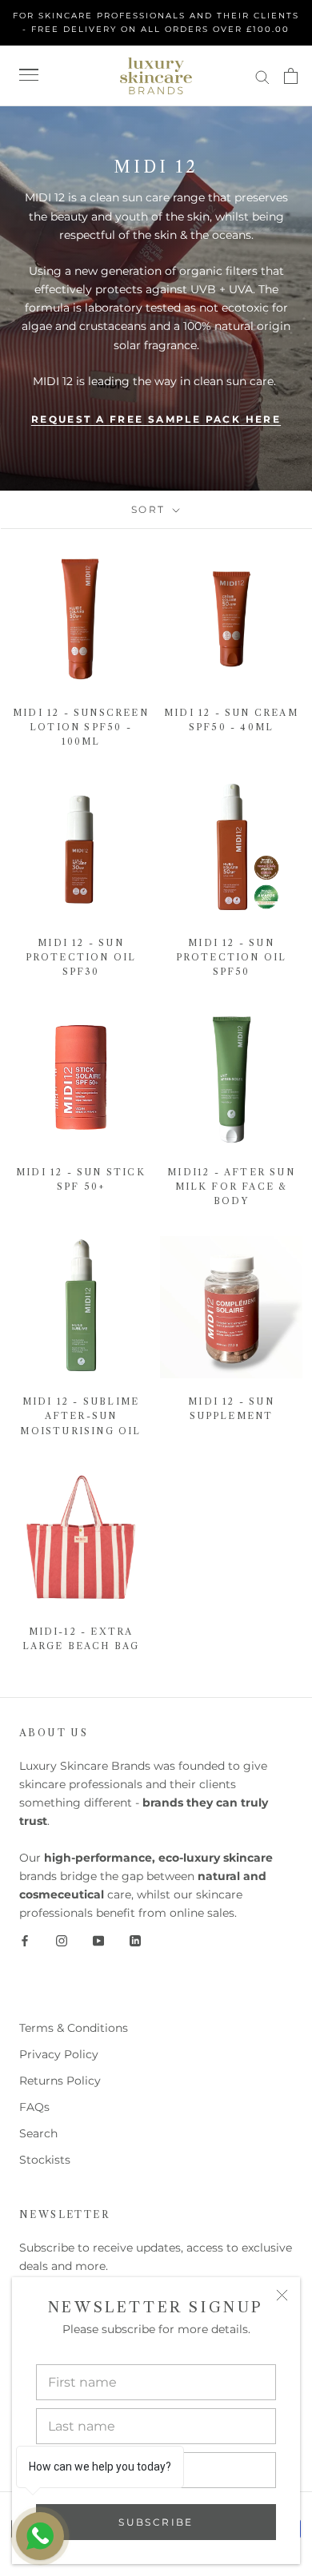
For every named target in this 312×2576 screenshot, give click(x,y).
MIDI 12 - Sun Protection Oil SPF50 (232, 957)
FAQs (34, 2107)
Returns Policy (60, 2081)
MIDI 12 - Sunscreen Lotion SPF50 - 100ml (81, 727)
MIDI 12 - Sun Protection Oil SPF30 (81, 957)
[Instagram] (62, 1940)
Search (38, 2133)
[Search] (262, 76)
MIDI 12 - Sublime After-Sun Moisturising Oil (80, 1416)
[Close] (282, 2295)
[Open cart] (291, 76)
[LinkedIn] (135, 1940)
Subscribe (156, 2522)
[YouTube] (98, 1940)
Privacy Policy (59, 2054)
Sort (150, 509)
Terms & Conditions (74, 2028)
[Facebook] (25, 1940)
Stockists (45, 2160)
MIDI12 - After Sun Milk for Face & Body (231, 1187)
